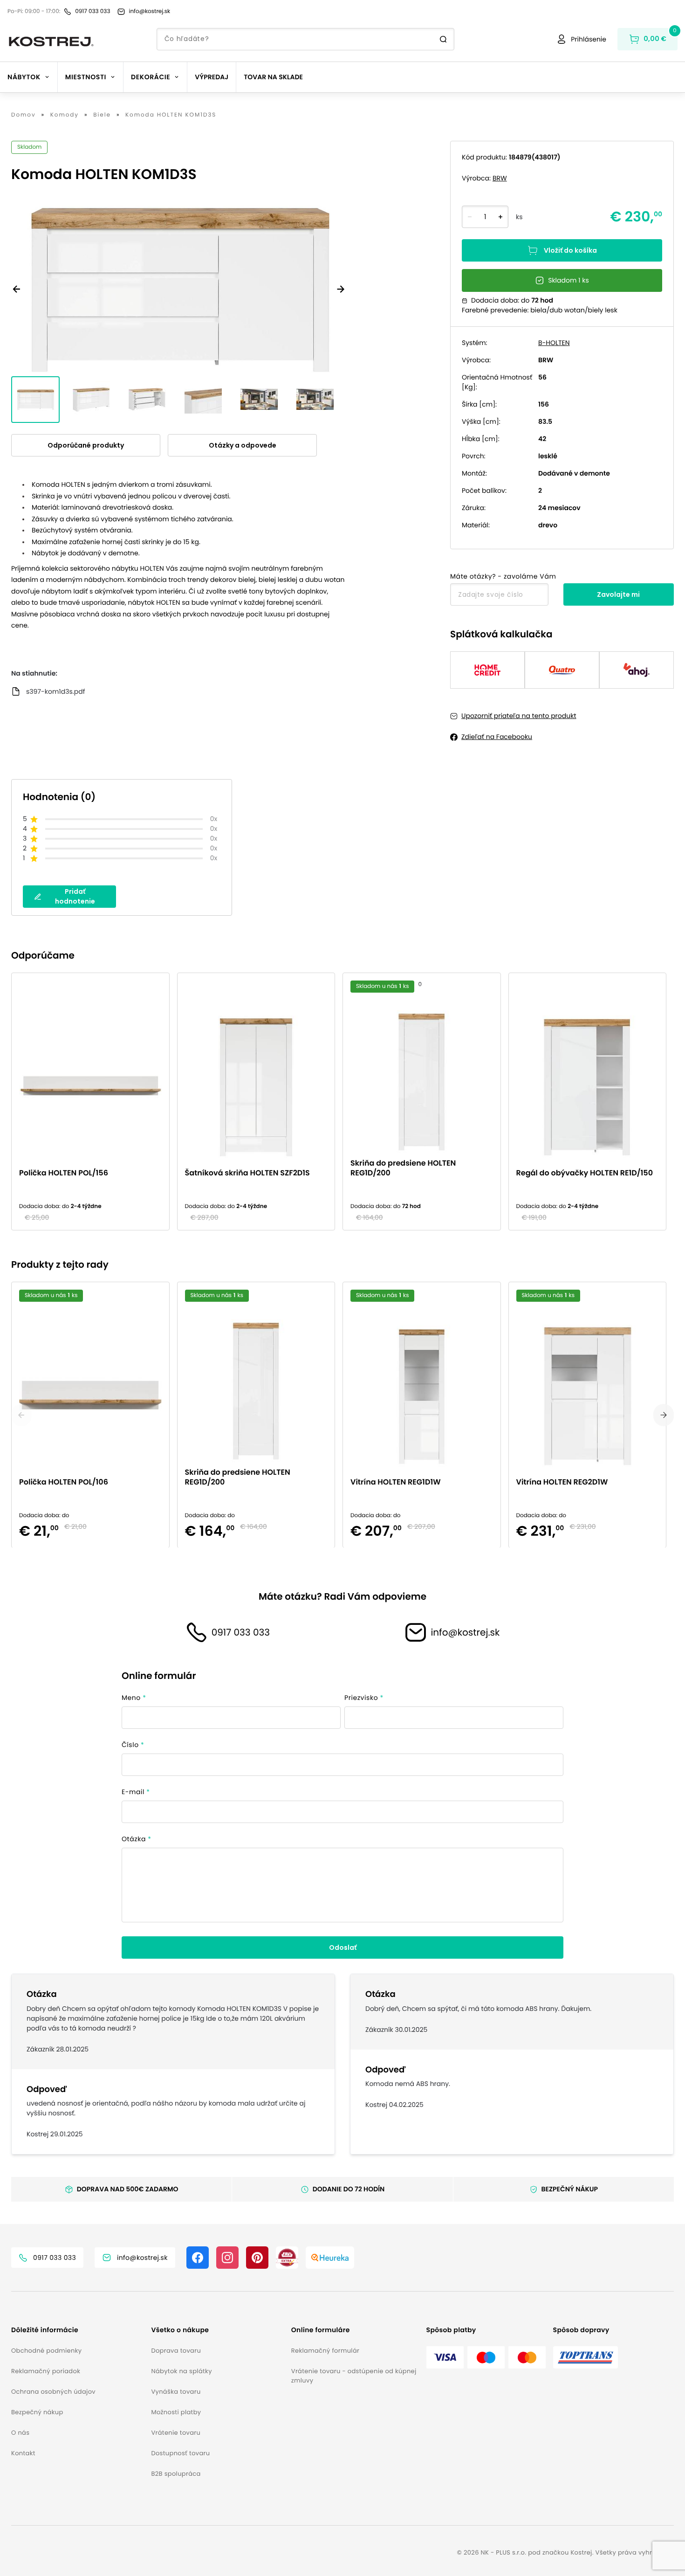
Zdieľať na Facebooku (497, 737)
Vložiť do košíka (570, 250)
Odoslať (343, 1948)
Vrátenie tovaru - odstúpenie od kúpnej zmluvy (354, 2376)
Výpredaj (212, 77)
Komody (65, 115)
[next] (664, 1415)
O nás (20, 2433)
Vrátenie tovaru (176, 2433)
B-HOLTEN (554, 343)
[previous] (21, 1415)
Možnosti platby (176, 2412)
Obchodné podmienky (46, 2351)
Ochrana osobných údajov (53, 2392)
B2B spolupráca (176, 2474)
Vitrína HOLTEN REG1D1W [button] (396, 1481)
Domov (24, 115)
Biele (102, 115)
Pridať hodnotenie (75, 896)
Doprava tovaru (176, 2351)
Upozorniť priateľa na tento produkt (519, 716)
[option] (94, 1102)
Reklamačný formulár (325, 2351)
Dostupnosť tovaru (180, 2453)
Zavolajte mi (618, 594)
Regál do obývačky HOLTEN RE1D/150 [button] (585, 1173)
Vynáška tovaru (176, 2392)
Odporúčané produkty (86, 445)
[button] (77, 2330)
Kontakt (23, 2453)
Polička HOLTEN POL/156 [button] (64, 1173)
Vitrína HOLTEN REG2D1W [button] (562, 1481)
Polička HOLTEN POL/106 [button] (64, 1481)
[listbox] (342, 1102)
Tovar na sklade (273, 77)
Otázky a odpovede (243, 445)
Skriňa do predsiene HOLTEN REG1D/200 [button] (403, 1168)
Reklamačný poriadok (46, 2371)
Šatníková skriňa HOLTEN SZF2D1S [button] (247, 1173)
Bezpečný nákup (37, 2412)
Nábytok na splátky (181, 2371)
